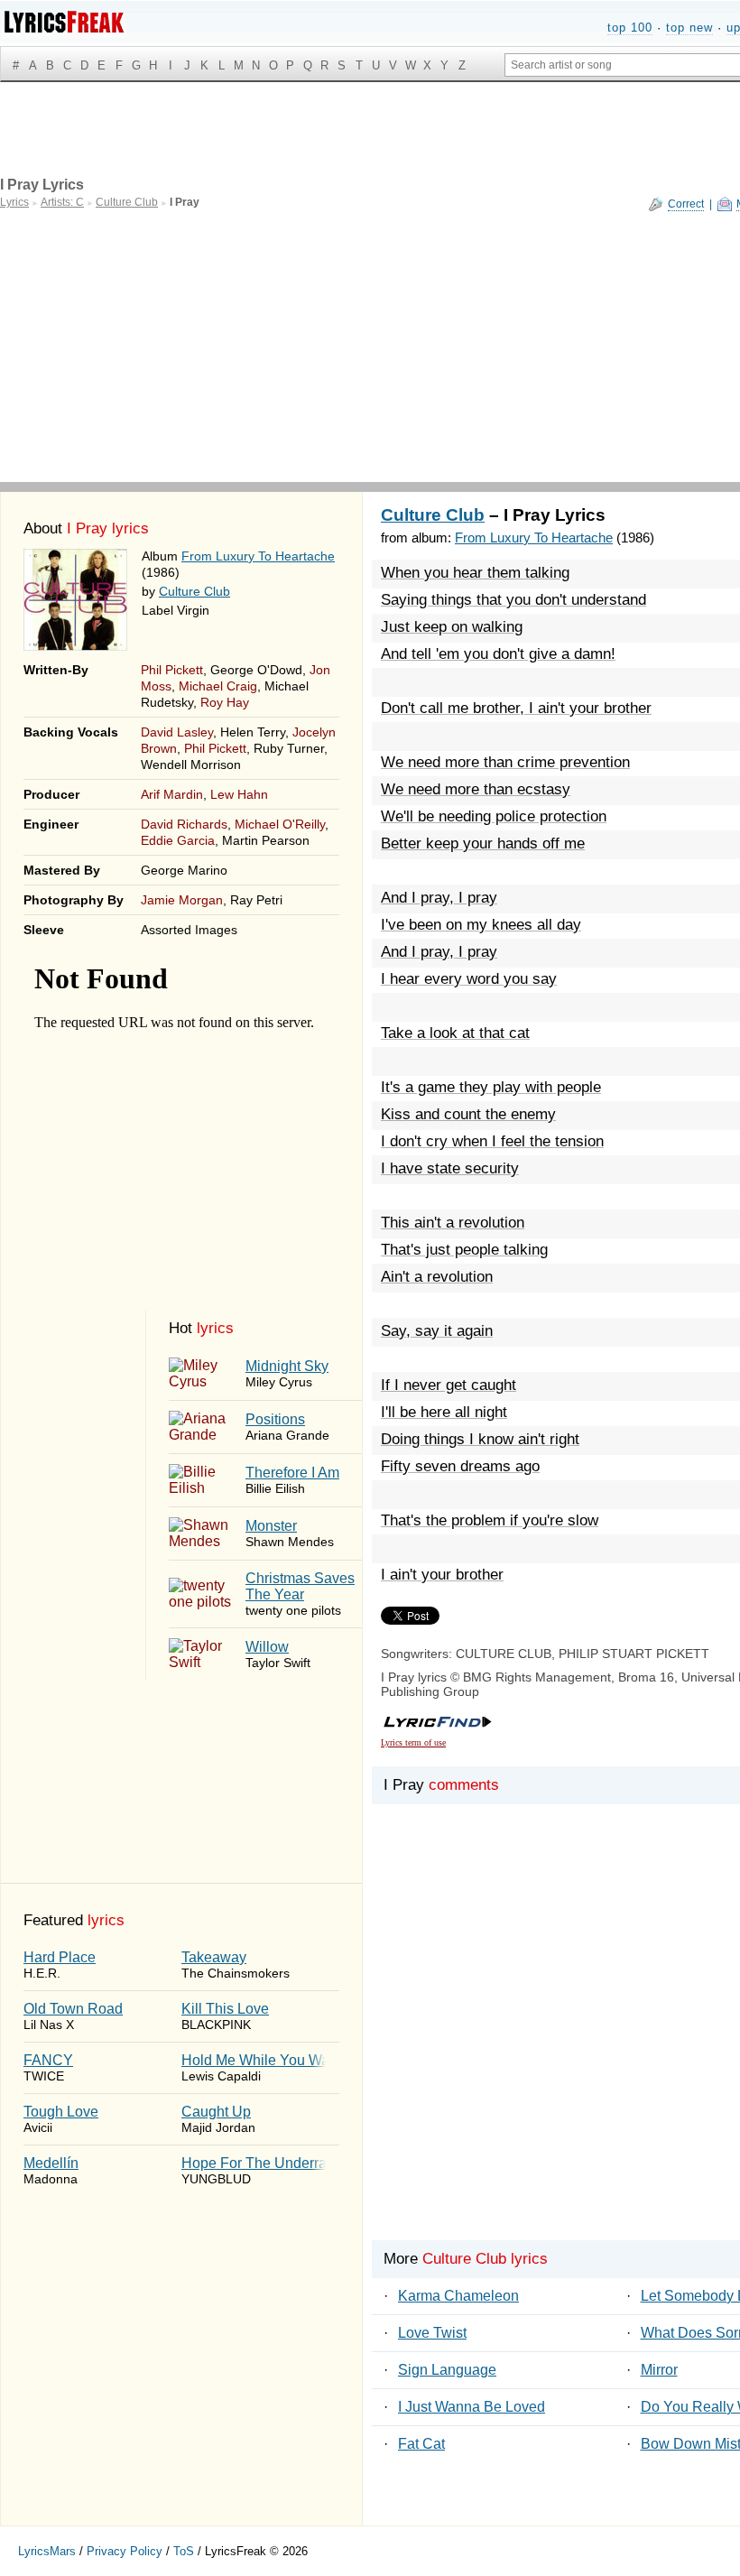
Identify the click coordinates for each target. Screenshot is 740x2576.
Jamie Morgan (182, 900)
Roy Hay (225, 702)
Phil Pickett (172, 670)
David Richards (184, 824)
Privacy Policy (125, 2551)
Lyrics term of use (413, 1742)
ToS (184, 2551)
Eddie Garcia (178, 840)
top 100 (630, 28)
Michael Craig (218, 686)
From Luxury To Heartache (258, 556)
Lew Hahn (239, 794)
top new (689, 28)
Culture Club (194, 591)
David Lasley (177, 732)
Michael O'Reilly (280, 824)
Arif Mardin (172, 794)
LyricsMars (47, 2551)
